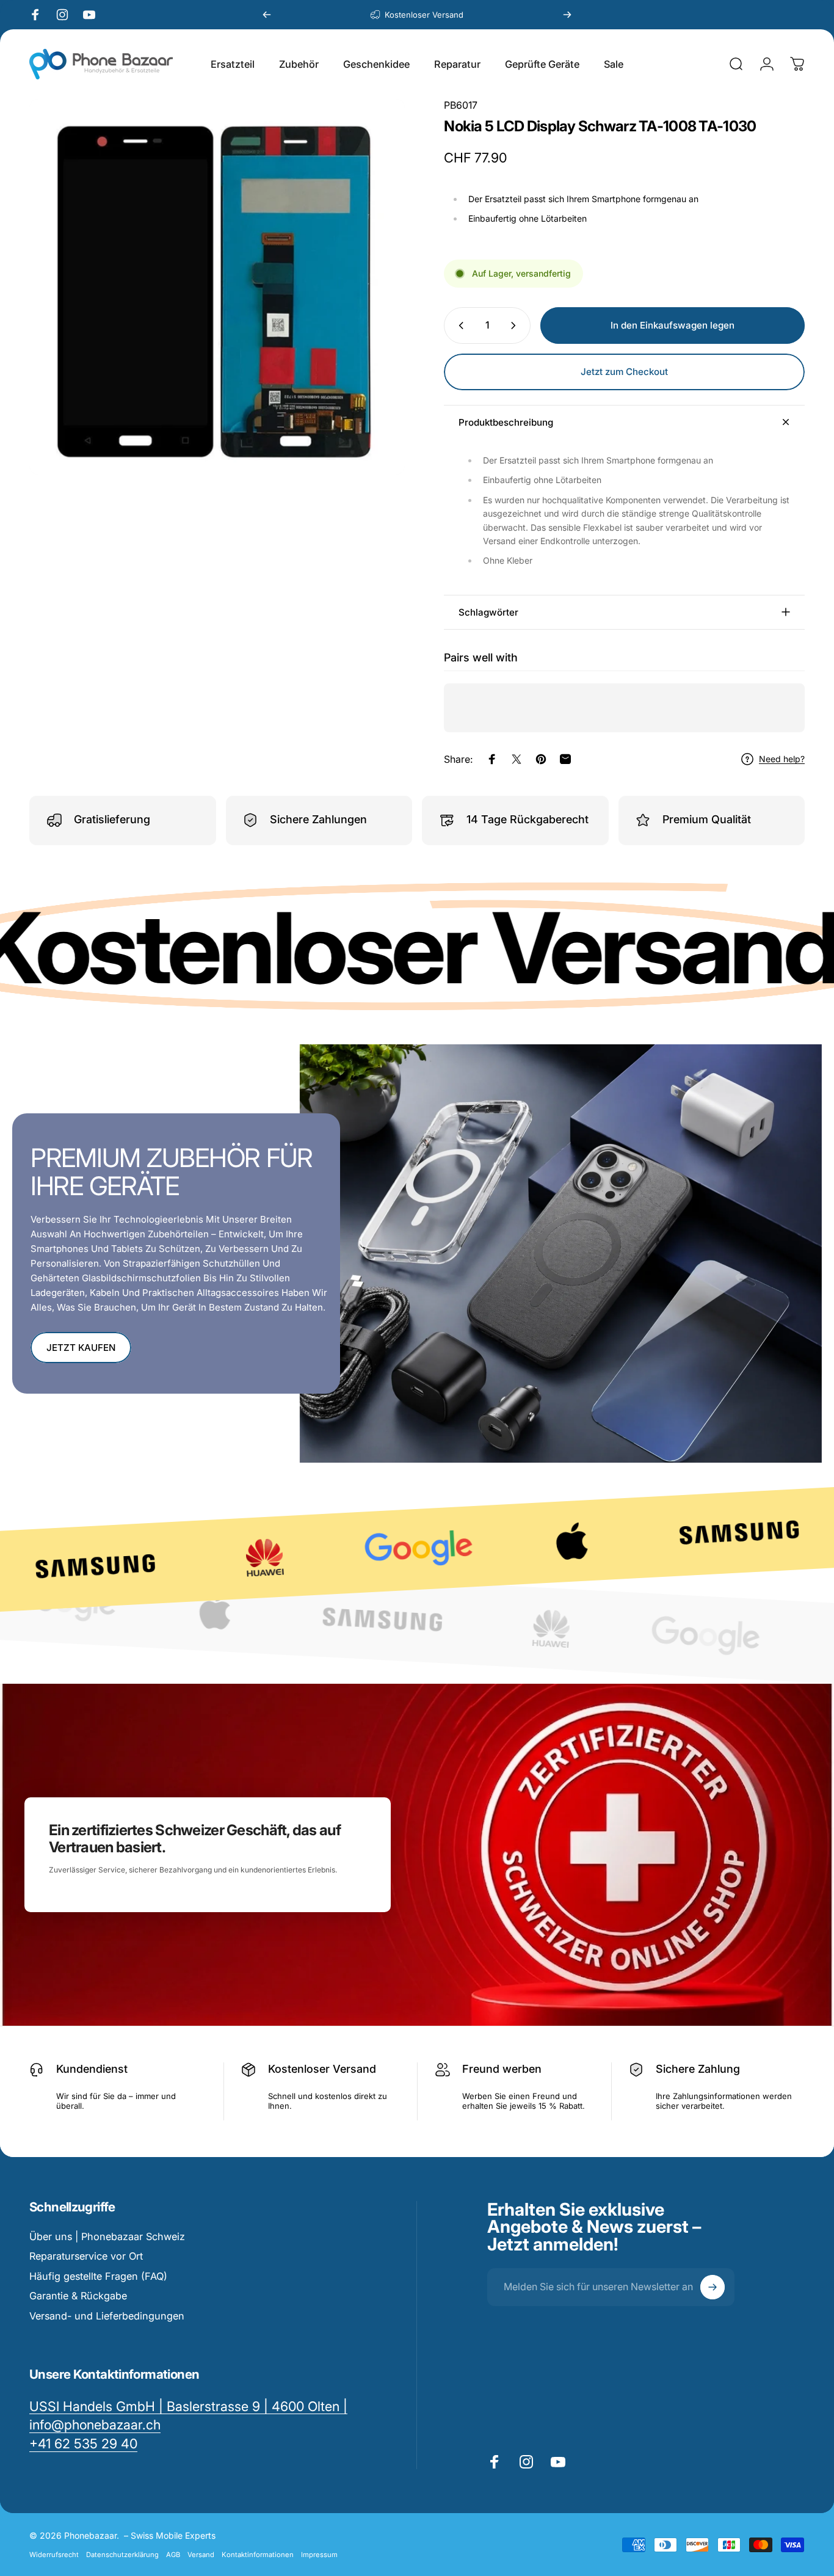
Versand (201, 2555)
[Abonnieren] (713, 2287)
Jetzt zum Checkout (624, 372)
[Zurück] (267, 15)
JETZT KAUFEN (81, 1348)
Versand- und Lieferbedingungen (107, 2316)
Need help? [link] (782, 759)
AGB (173, 2555)
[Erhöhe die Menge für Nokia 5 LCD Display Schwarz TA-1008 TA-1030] (516, 326)
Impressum (319, 2555)
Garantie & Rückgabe (78, 2296)
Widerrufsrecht (54, 2555)
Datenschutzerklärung (122, 2555)
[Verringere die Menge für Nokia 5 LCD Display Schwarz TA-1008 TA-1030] (459, 326)
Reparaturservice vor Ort (86, 2256)
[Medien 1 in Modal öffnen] (217, 287)
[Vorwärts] (567, 15)
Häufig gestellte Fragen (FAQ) (98, 2276)
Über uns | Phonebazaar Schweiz (107, 2236)
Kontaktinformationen (258, 2555)
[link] (83, 2444)
